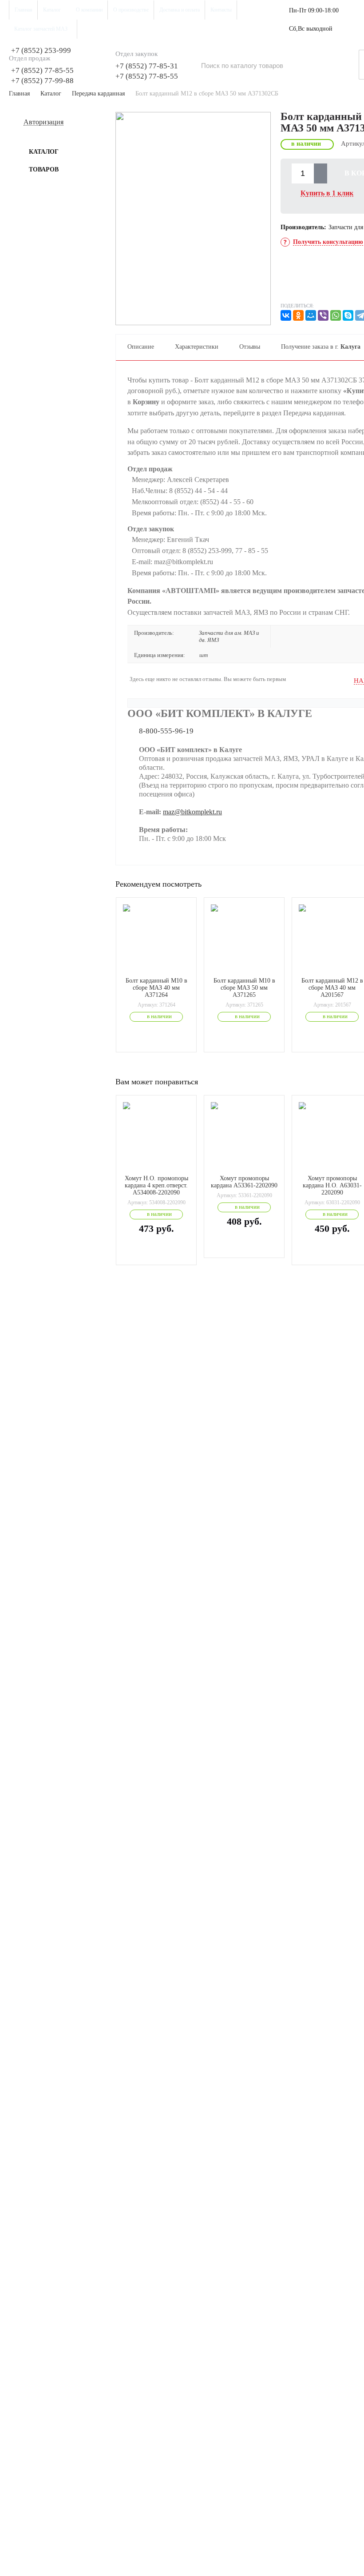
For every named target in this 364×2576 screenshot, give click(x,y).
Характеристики (197, 347)
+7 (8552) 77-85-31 (147, 66)
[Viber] (323, 315)
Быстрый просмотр (161, 965)
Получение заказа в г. (321, 347)
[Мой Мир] (311, 315)
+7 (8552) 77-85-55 (42, 70)
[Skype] (348, 315)
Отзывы (250, 347)
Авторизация (44, 122)
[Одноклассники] (298, 315)
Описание (141, 347)
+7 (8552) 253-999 (41, 50)
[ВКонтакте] (286, 315)
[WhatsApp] (336, 315)
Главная (19, 94)
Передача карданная (98, 94)
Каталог (51, 94)
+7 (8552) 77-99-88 (42, 81)
